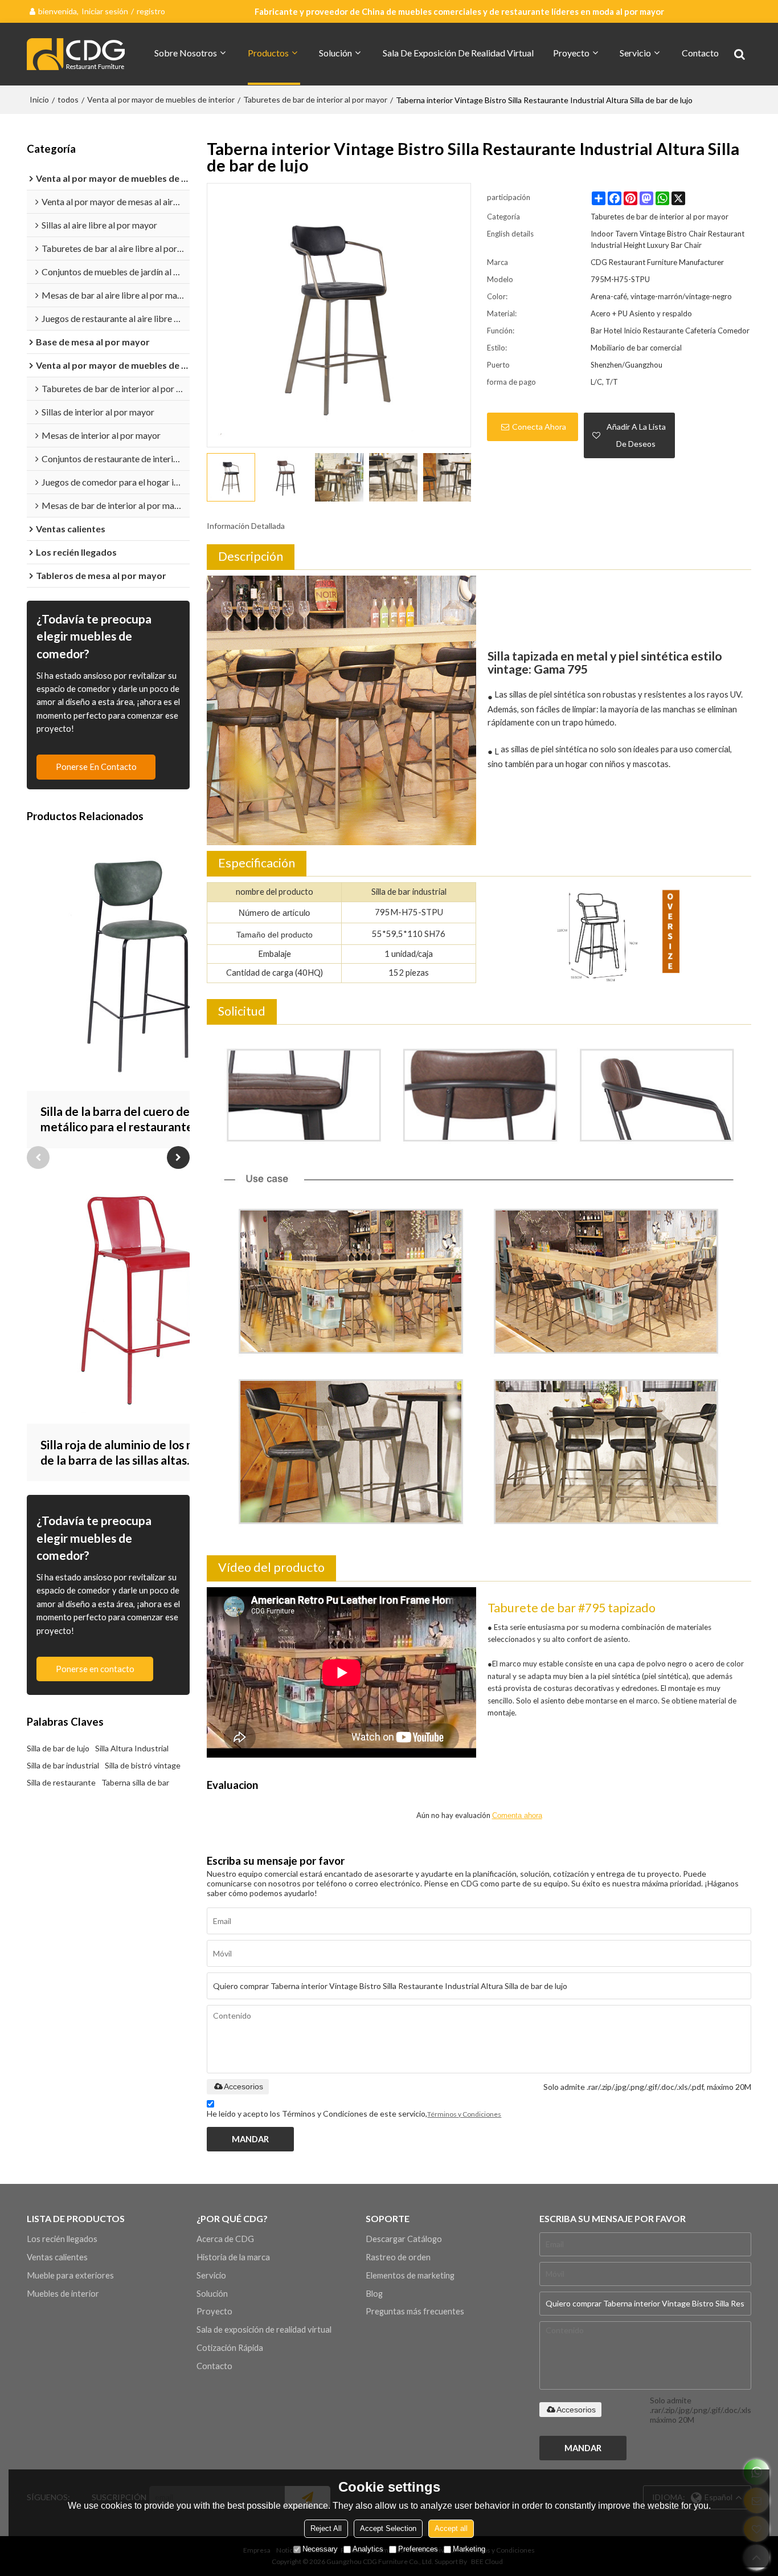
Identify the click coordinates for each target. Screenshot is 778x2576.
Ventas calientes (57, 2257)
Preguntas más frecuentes (415, 2311)
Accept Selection (388, 2528)
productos (268, 53)
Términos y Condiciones (464, 2114)
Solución (335, 53)
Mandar (250, 2139)
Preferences (418, 2549)
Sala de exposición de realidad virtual (458, 53)
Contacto (700, 53)
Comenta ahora (517, 1815)
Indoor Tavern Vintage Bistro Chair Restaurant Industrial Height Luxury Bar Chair (668, 239)
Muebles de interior (63, 2293)
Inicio (39, 99)
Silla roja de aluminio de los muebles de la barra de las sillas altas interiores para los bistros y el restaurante (136, 1453)
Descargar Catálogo (404, 2239)
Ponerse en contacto (96, 767)
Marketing (469, 2549)
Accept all (451, 2528)
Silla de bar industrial (63, 1765)
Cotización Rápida (230, 2347)
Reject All (326, 2528)
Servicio (635, 53)
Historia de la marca (233, 2257)
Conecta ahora (539, 427)
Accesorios (243, 2086)
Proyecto (571, 53)
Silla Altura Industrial (132, 1748)
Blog (374, 2293)
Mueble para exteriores (70, 2275)
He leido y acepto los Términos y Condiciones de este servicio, (354, 2114)
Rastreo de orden (398, 2257)
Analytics (368, 2549)
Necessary (320, 2549)
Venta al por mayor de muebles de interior (161, 99)
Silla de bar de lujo (58, 1748)
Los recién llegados (62, 2239)
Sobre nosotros (186, 53)
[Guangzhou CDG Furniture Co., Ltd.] (78, 54)
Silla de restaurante (61, 1782)
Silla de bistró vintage (143, 1765)
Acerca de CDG (225, 2239)
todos (68, 99)
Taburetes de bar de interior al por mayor (315, 99)
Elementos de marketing (410, 2275)
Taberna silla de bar (135, 1782)
